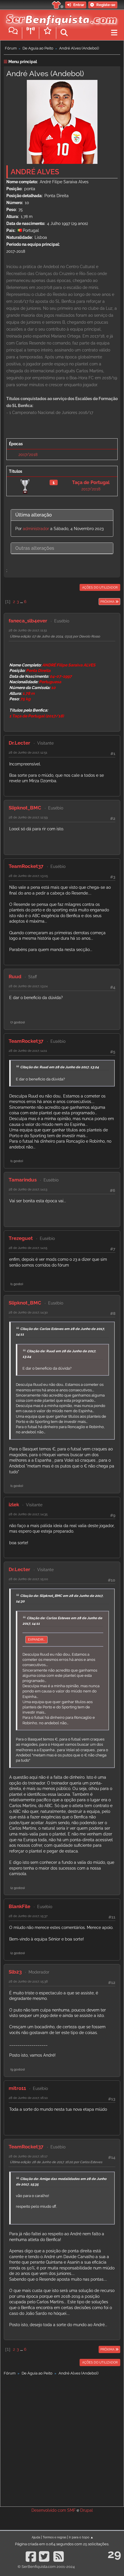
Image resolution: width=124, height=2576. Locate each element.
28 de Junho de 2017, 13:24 (28, 986)
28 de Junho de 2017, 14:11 (28, 1051)
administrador (36, 529)
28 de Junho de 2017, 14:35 (28, 1514)
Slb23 (15, 1972)
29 (114, 2554)
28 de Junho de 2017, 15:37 (28, 1916)
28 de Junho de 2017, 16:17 (28, 2156)
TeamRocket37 (26, 866)
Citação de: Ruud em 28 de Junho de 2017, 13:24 (60, 1067)
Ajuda (36, 2537)
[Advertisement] (62, 2440)
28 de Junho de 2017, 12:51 (28, 752)
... (22, 602)
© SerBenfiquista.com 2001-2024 (46, 2567)
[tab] (62, 515)
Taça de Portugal (91, 482)
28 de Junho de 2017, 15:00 (28, 1579)
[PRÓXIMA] (98, 602)
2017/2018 (28, 455)
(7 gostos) (18, 1022)
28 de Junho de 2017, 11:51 (28, 630)
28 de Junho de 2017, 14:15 (28, 1248)
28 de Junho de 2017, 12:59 (28, 817)
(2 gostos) (18, 1888)
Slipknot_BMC (25, 808)
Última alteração (34, 515)
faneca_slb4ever (28, 621)
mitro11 (17, 2088)
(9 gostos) (18, 2069)
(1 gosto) (17, 1161)
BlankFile (19, 1906)
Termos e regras (55, 2537)
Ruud (15, 976)
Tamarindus (23, 1180)
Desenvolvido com (49, 2510)
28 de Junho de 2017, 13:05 (28, 876)
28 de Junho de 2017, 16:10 (28, 2098)
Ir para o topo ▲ (81, 2537)
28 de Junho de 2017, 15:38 (28, 1981)
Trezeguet (21, 1238)
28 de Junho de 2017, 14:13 (28, 1189)
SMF (71, 2510)
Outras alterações (35, 548)
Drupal (87, 2510)
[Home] (60, 17)
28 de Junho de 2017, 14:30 (28, 1312)
